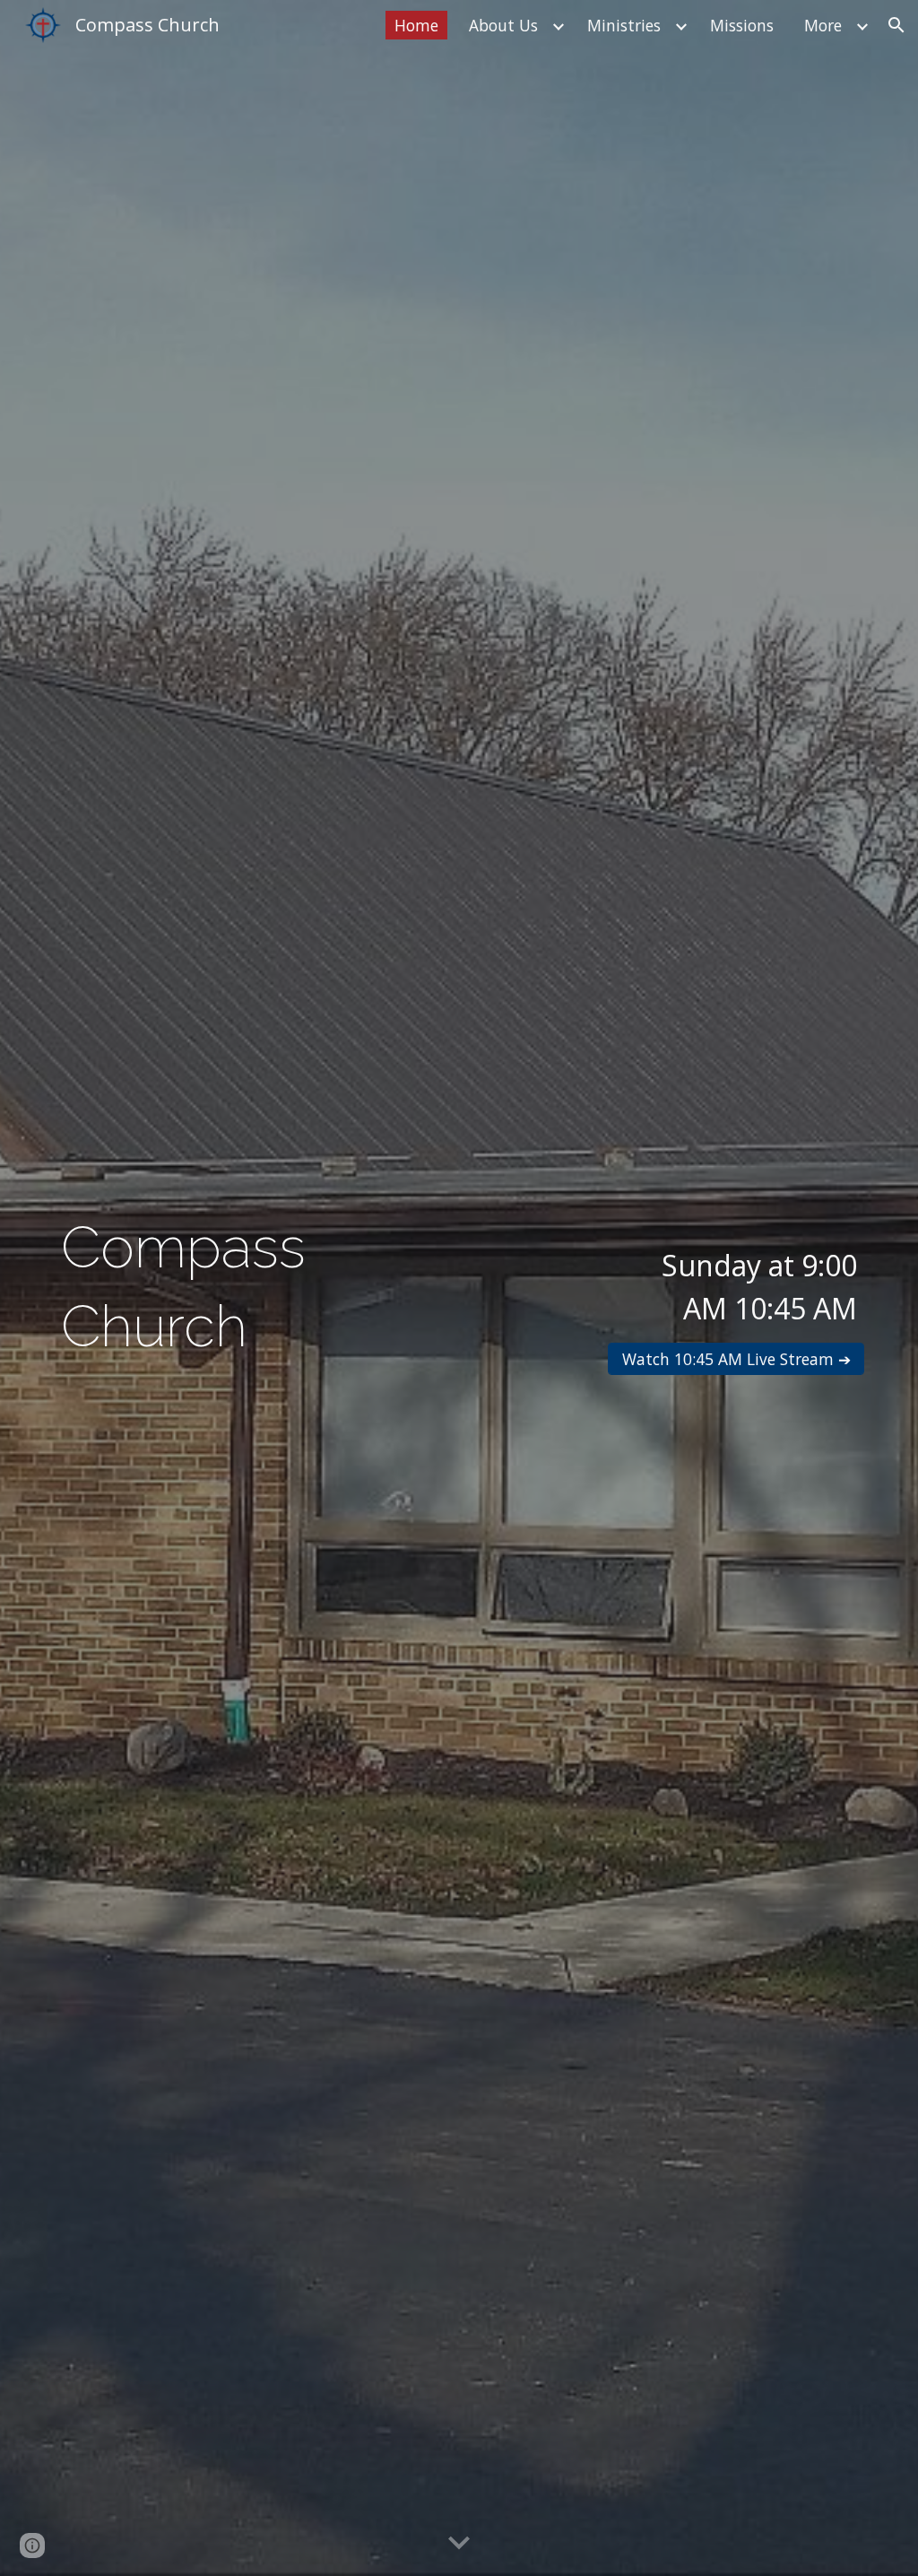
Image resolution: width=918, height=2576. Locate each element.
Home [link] (416, 25)
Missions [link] (742, 25)
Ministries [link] (624, 25)
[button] (896, 25)
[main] (251, 1288)
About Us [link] (503, 25)
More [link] (823, 25)
